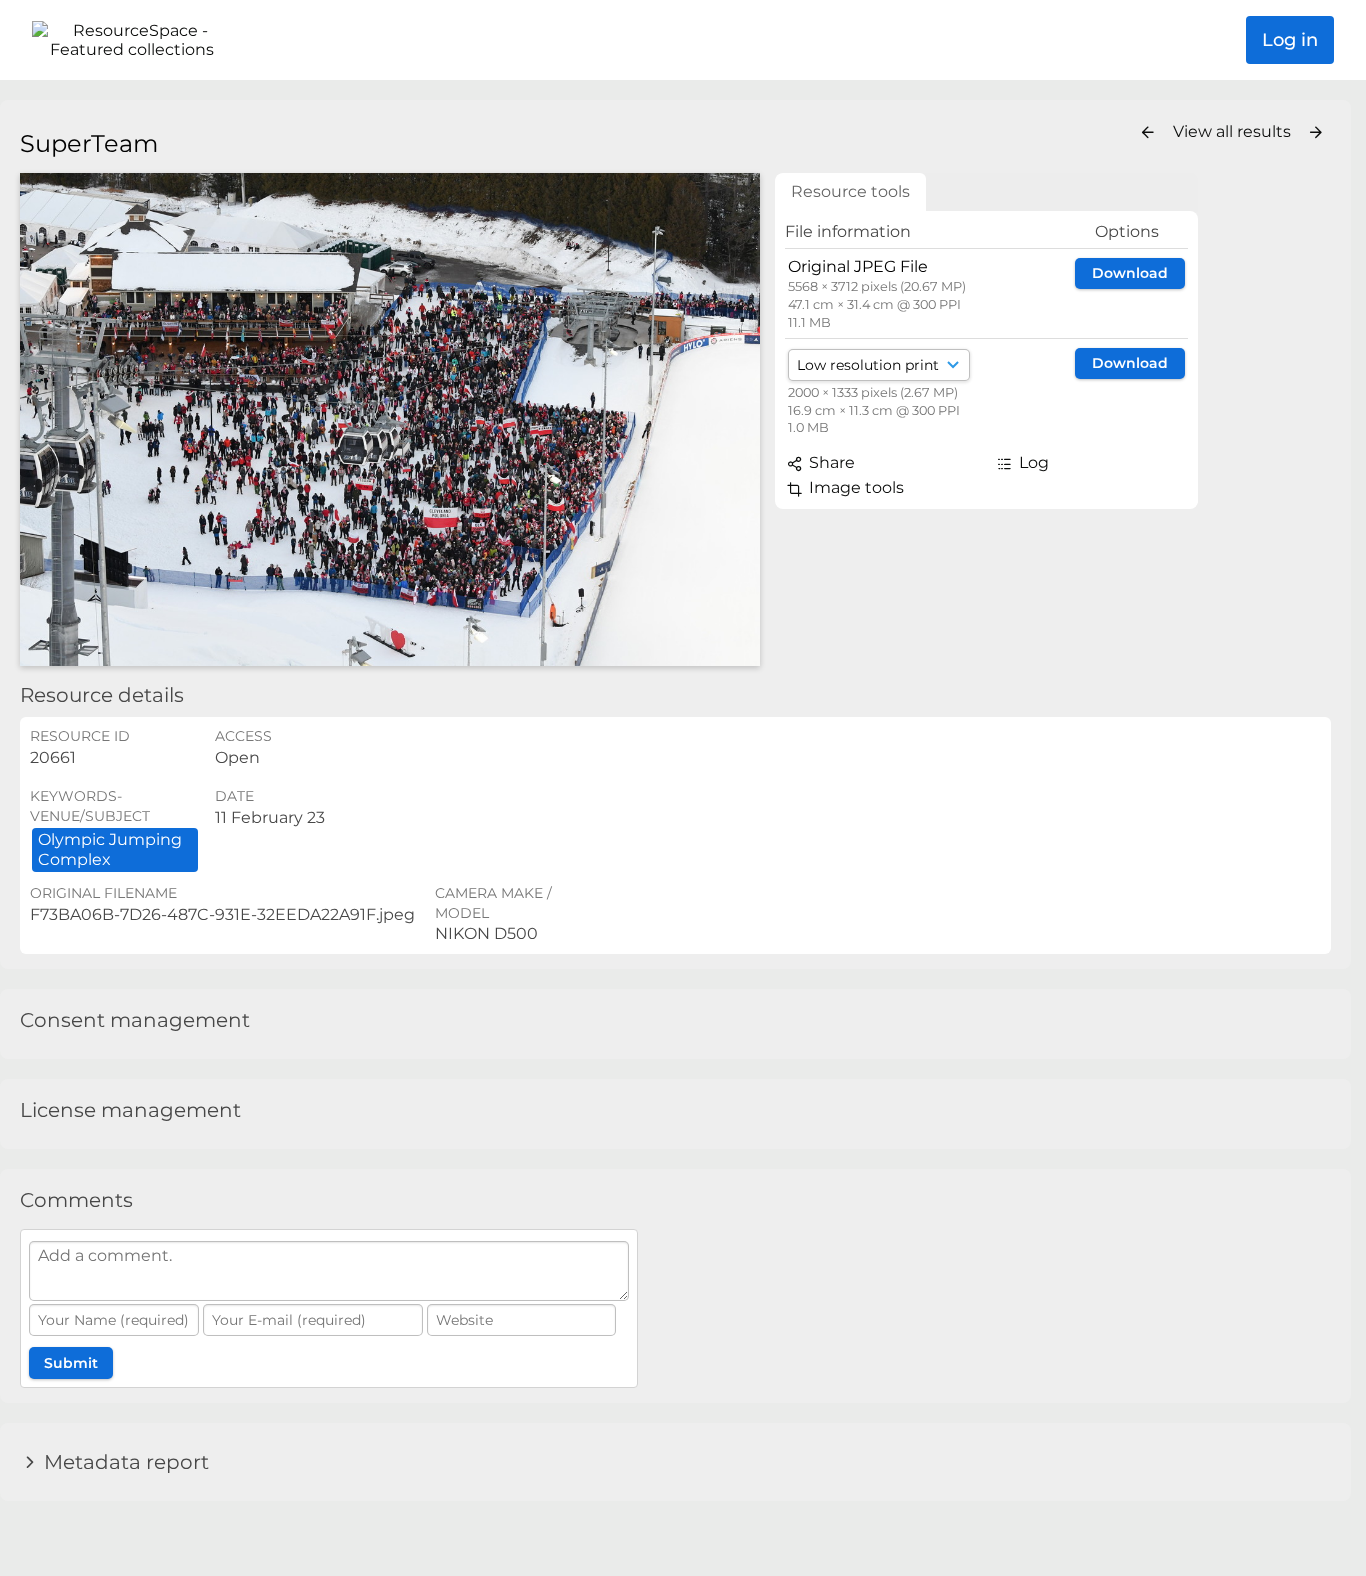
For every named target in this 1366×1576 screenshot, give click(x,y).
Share (830, 462)
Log (1032, 462)
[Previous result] (1148, 133)
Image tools (854, 487)
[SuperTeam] (390, 419)
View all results (1234, 131)
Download (1130, 273)
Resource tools (850, 191)
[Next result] (1316, 133)
